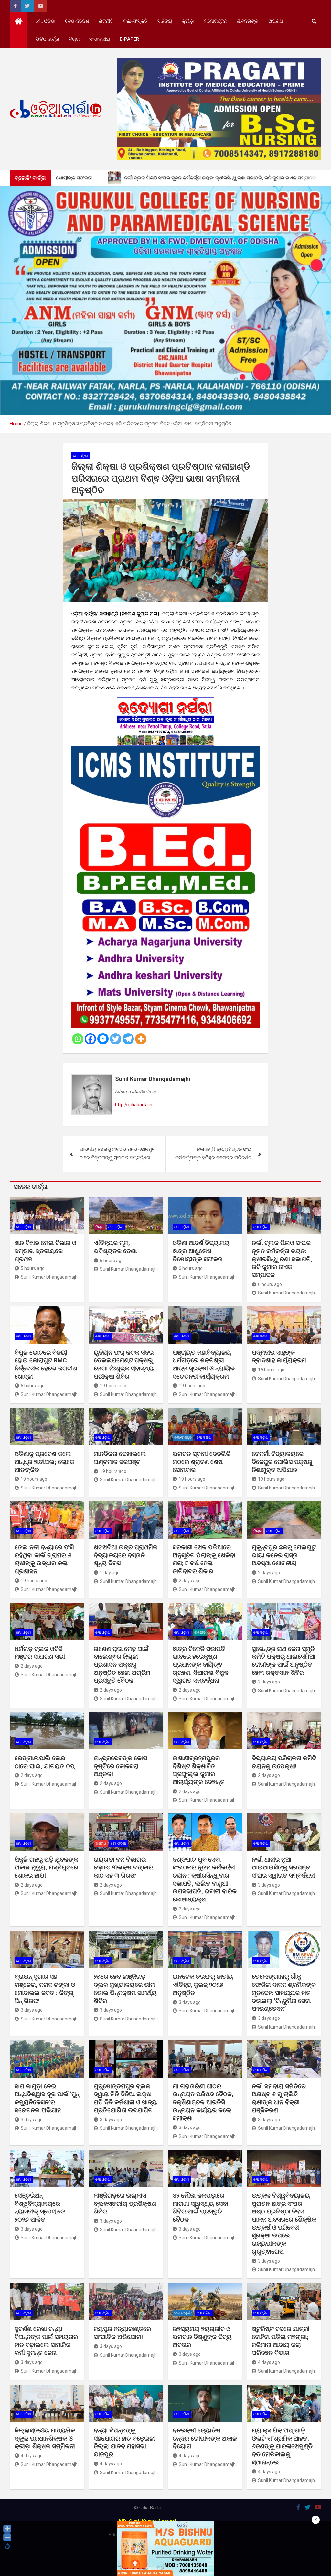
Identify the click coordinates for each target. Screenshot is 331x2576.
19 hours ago (113, 1386)
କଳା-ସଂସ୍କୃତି (135, 21)
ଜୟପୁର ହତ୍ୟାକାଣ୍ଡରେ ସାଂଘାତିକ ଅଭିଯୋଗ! (122, 2333)
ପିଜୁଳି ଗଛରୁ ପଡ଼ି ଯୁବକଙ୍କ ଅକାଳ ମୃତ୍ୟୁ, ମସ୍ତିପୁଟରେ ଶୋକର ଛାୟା (46, 1867)
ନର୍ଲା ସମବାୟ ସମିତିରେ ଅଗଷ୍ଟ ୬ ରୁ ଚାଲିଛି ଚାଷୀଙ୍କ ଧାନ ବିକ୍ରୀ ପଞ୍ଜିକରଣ (279, 2098)
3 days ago (269, 1885)
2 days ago (190, 1581)
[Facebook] (90, 1039)
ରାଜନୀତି (106, 21)
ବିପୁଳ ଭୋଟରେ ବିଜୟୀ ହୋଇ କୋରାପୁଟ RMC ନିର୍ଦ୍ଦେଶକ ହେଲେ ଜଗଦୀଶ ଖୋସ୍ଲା (46, 1364)
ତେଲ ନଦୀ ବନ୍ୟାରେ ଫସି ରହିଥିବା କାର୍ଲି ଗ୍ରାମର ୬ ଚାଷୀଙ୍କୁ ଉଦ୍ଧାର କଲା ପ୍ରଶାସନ (44, 1559)
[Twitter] (116, 1039)
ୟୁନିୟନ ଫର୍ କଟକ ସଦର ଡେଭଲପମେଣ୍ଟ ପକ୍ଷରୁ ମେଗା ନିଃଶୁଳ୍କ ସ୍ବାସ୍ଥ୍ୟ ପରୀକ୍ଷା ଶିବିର (124, 1364)
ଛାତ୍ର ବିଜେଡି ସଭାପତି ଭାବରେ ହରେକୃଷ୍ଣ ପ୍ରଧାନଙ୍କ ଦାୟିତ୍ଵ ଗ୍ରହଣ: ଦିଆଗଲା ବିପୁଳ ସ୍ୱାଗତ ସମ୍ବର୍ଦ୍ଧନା (201, 1665)
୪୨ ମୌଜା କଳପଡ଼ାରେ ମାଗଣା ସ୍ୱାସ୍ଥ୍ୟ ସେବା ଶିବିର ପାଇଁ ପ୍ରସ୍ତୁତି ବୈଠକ (200, 2208)
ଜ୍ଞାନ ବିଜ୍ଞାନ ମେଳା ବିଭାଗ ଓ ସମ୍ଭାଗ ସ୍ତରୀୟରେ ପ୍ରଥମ (45, 1251)
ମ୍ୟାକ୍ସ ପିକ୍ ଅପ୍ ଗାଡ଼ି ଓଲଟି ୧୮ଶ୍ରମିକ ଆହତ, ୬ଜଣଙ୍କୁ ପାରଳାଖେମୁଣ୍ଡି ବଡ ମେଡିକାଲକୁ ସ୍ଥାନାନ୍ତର (282, 2446)
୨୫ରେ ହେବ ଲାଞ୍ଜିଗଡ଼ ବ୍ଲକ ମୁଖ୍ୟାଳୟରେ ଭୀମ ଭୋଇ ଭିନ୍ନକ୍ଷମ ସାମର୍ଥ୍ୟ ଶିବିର (125, 1989)
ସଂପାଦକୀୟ (100, 39)
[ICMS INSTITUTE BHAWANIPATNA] (166, 750)
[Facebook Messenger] (103, 1039)
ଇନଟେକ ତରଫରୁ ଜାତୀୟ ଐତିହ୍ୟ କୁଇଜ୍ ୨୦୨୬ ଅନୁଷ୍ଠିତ (203, 1985)
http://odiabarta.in (134, 1105)
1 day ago (110, 1573)
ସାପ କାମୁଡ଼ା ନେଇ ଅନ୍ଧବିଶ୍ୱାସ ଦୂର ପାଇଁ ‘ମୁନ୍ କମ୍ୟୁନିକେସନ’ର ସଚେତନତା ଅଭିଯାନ (47, 2098)
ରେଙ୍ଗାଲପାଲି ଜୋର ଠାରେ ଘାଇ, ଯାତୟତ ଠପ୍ (45, 1762)
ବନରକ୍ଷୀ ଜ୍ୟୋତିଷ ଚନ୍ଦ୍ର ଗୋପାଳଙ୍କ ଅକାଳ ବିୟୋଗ (205, 2438)
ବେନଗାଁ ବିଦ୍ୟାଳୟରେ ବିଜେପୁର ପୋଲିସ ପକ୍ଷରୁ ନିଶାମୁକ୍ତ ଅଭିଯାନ (282, 1462)
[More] (141, 1039)
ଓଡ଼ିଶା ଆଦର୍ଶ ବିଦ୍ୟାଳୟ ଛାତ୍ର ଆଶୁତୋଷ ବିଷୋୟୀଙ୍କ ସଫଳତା (201, 1251)
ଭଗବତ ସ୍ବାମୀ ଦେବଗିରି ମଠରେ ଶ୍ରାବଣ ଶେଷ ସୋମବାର (202, 1462)
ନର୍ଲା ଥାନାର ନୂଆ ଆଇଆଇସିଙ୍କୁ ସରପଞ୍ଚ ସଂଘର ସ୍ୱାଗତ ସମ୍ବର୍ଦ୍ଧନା (283, 1867)
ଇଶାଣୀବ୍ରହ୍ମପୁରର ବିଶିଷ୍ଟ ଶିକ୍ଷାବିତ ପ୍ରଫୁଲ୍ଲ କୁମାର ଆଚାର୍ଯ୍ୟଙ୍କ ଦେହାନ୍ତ (199, 1770)
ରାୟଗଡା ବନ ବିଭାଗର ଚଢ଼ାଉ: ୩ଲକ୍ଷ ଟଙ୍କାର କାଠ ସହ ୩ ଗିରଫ (123, 1867)
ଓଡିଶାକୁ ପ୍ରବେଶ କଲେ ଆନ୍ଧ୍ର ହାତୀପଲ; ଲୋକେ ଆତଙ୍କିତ (44, 1462)
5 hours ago (33, 1268)
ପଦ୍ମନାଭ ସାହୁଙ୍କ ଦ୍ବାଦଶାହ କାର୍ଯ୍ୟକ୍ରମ (280, 1357)
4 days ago (269, 2362)
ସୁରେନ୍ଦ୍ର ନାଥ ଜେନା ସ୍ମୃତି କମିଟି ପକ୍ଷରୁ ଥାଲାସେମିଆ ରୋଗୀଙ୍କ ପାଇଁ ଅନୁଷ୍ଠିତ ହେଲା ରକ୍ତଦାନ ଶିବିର (283, 1661)
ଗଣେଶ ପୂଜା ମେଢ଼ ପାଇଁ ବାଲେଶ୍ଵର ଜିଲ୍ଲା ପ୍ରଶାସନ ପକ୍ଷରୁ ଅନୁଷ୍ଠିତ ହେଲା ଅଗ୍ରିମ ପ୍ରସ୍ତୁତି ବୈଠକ (122, 1665)
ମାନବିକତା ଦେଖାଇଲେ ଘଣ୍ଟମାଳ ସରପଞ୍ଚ (120, 1458)
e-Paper (129, 39)
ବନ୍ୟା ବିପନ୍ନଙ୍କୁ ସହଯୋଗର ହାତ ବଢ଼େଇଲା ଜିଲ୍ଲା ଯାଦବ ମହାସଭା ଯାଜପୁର (124, 2442)
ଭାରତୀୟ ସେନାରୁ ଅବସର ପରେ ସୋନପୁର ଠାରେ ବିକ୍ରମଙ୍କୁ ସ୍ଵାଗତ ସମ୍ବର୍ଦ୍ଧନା (117, 1153)
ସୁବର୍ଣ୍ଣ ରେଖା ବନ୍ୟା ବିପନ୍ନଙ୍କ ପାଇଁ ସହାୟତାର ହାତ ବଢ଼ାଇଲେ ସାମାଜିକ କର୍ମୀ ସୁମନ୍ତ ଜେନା (46, 2341)
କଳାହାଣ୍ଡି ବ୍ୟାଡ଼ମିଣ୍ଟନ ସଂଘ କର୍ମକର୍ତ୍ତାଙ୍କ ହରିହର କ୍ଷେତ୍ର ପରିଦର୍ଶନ (213, 1153)
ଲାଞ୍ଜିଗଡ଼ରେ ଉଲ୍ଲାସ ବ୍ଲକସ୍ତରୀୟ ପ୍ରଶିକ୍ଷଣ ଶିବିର (125, 2203)
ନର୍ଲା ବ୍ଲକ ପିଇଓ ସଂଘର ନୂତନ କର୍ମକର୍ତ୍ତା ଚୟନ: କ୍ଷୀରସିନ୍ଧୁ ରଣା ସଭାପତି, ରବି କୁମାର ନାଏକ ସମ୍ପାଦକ (282, 1259)
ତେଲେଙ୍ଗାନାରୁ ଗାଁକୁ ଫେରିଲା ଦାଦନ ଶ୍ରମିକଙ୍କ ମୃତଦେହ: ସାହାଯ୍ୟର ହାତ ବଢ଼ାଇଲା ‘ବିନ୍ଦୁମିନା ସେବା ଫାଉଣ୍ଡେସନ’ (284, 1993)
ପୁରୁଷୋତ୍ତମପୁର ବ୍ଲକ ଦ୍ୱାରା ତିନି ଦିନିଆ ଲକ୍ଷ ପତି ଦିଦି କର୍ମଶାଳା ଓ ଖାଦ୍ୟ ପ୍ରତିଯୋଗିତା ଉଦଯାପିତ (125, 2098)
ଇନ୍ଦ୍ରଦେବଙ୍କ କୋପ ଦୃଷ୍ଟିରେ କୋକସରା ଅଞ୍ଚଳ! (121, 1766)
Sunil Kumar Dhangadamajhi (153, 1079)
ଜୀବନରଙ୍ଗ (248, 21)
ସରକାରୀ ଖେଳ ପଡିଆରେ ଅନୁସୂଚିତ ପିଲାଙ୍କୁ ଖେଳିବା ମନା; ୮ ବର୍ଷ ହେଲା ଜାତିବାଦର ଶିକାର (204, 1559)
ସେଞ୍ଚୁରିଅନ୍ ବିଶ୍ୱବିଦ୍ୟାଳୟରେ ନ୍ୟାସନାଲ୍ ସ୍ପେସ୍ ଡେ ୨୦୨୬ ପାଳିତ (40, 2208)
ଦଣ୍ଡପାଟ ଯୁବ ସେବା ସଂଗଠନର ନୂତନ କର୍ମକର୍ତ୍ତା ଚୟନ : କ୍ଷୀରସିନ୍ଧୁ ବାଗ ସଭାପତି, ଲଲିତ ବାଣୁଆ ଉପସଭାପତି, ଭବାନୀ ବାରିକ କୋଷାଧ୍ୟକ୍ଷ (205, 1879)
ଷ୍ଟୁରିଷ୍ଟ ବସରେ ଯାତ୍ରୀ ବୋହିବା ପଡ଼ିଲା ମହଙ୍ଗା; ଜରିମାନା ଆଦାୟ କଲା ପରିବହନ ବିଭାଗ (281, 2341)
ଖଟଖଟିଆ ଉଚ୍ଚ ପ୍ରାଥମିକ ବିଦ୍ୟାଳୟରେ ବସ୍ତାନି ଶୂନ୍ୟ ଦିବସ (126, 1555)
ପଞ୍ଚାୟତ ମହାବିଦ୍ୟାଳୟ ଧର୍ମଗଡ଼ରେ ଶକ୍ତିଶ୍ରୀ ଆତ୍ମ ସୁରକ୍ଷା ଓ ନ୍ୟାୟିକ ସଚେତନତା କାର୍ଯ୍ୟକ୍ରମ (204, 1364)
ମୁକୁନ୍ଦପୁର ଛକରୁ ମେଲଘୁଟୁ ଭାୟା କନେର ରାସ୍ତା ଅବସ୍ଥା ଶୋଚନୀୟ (284, 1555)
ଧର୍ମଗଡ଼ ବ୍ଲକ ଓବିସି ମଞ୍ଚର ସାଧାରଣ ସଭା (40, 1653)
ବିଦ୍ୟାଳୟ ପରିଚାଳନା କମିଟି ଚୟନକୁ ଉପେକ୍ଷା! (284, 1762)
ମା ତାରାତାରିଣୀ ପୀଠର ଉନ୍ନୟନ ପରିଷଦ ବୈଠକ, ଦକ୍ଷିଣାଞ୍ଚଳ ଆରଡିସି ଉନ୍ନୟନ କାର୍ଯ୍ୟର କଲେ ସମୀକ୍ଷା (203, 2102)
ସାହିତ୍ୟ (165, 21)
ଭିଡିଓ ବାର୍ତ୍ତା (47, 39)
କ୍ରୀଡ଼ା (188, 21)
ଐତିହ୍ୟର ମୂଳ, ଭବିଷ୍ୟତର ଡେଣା (115, 1247)
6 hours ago (112, 1261)
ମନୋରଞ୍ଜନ (215, 21)
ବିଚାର (74, 39)
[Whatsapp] (78, 1039)
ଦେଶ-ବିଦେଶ (77, 21)
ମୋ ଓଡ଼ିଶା (45, 21)
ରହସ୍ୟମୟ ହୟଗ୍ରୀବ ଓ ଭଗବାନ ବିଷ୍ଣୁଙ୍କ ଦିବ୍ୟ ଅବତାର (202, 2337)
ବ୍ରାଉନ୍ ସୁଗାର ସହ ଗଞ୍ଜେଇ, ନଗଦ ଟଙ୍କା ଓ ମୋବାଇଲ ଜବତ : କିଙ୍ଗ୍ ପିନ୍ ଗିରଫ (45, 1989)
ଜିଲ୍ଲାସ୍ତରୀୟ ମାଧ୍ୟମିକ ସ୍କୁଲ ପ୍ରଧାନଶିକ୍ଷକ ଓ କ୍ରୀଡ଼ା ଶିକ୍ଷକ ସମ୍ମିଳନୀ (45, 2438)
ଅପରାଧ (276, 21)
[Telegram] (128, 1039)
